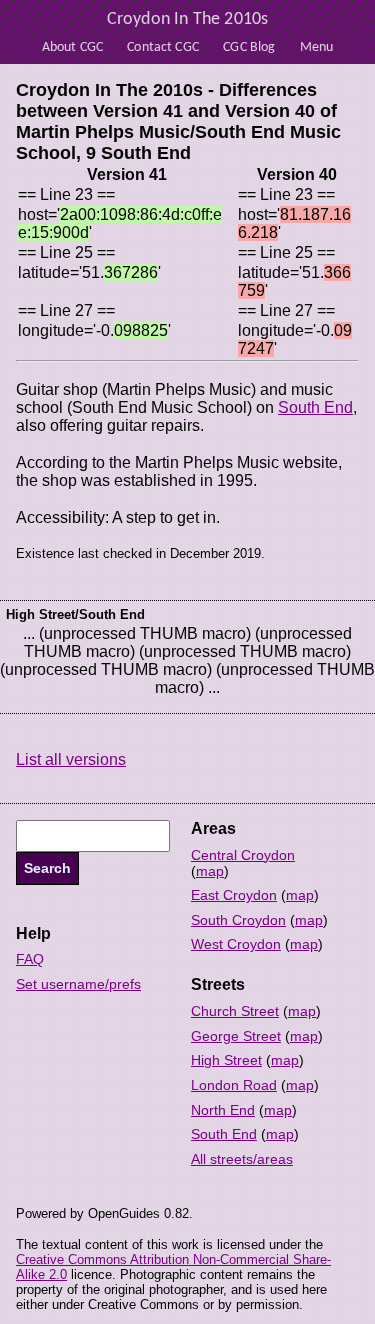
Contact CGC (163, 47)
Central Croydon (243, 855)
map (210, 871)
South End (315, 407)
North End (223, 1110)
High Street (226, 1060)
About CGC (72, 47)
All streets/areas (242, 1159)
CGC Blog (249, 47)
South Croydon (238, 920)
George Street (236, 1036)
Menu (317, 47)
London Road (234, 1085)
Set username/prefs (78, 984)
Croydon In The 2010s (188, 19)
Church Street (235, 1011)
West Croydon (236, 944)
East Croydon (234, 895)
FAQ (30, 959)
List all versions (71, 759)
